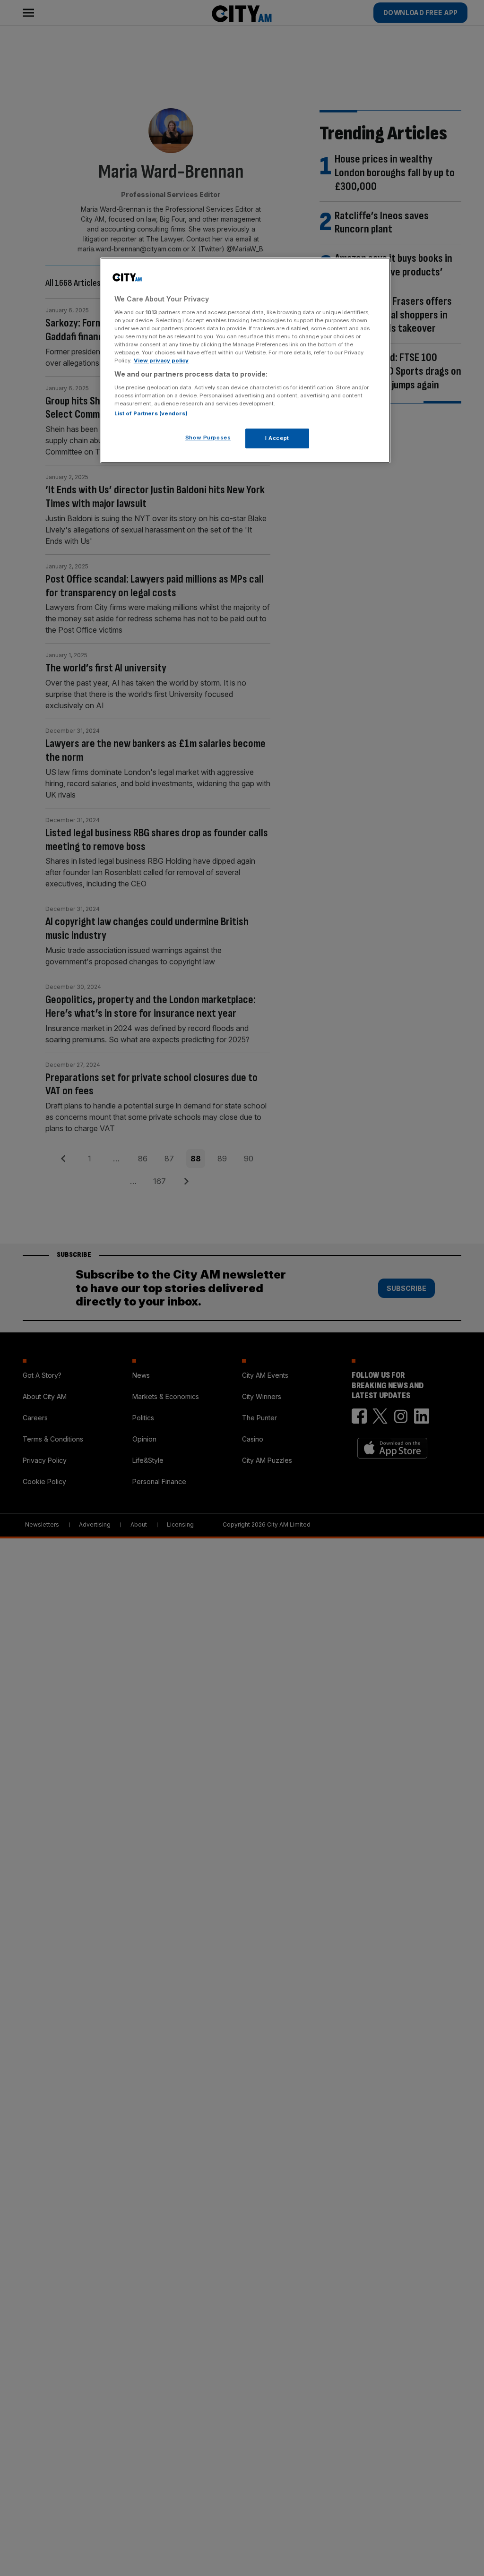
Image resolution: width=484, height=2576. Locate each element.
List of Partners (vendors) (151, 413)
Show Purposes (208, 438)
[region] (245, 360)
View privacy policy (161, 361)
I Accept (277, 438)
